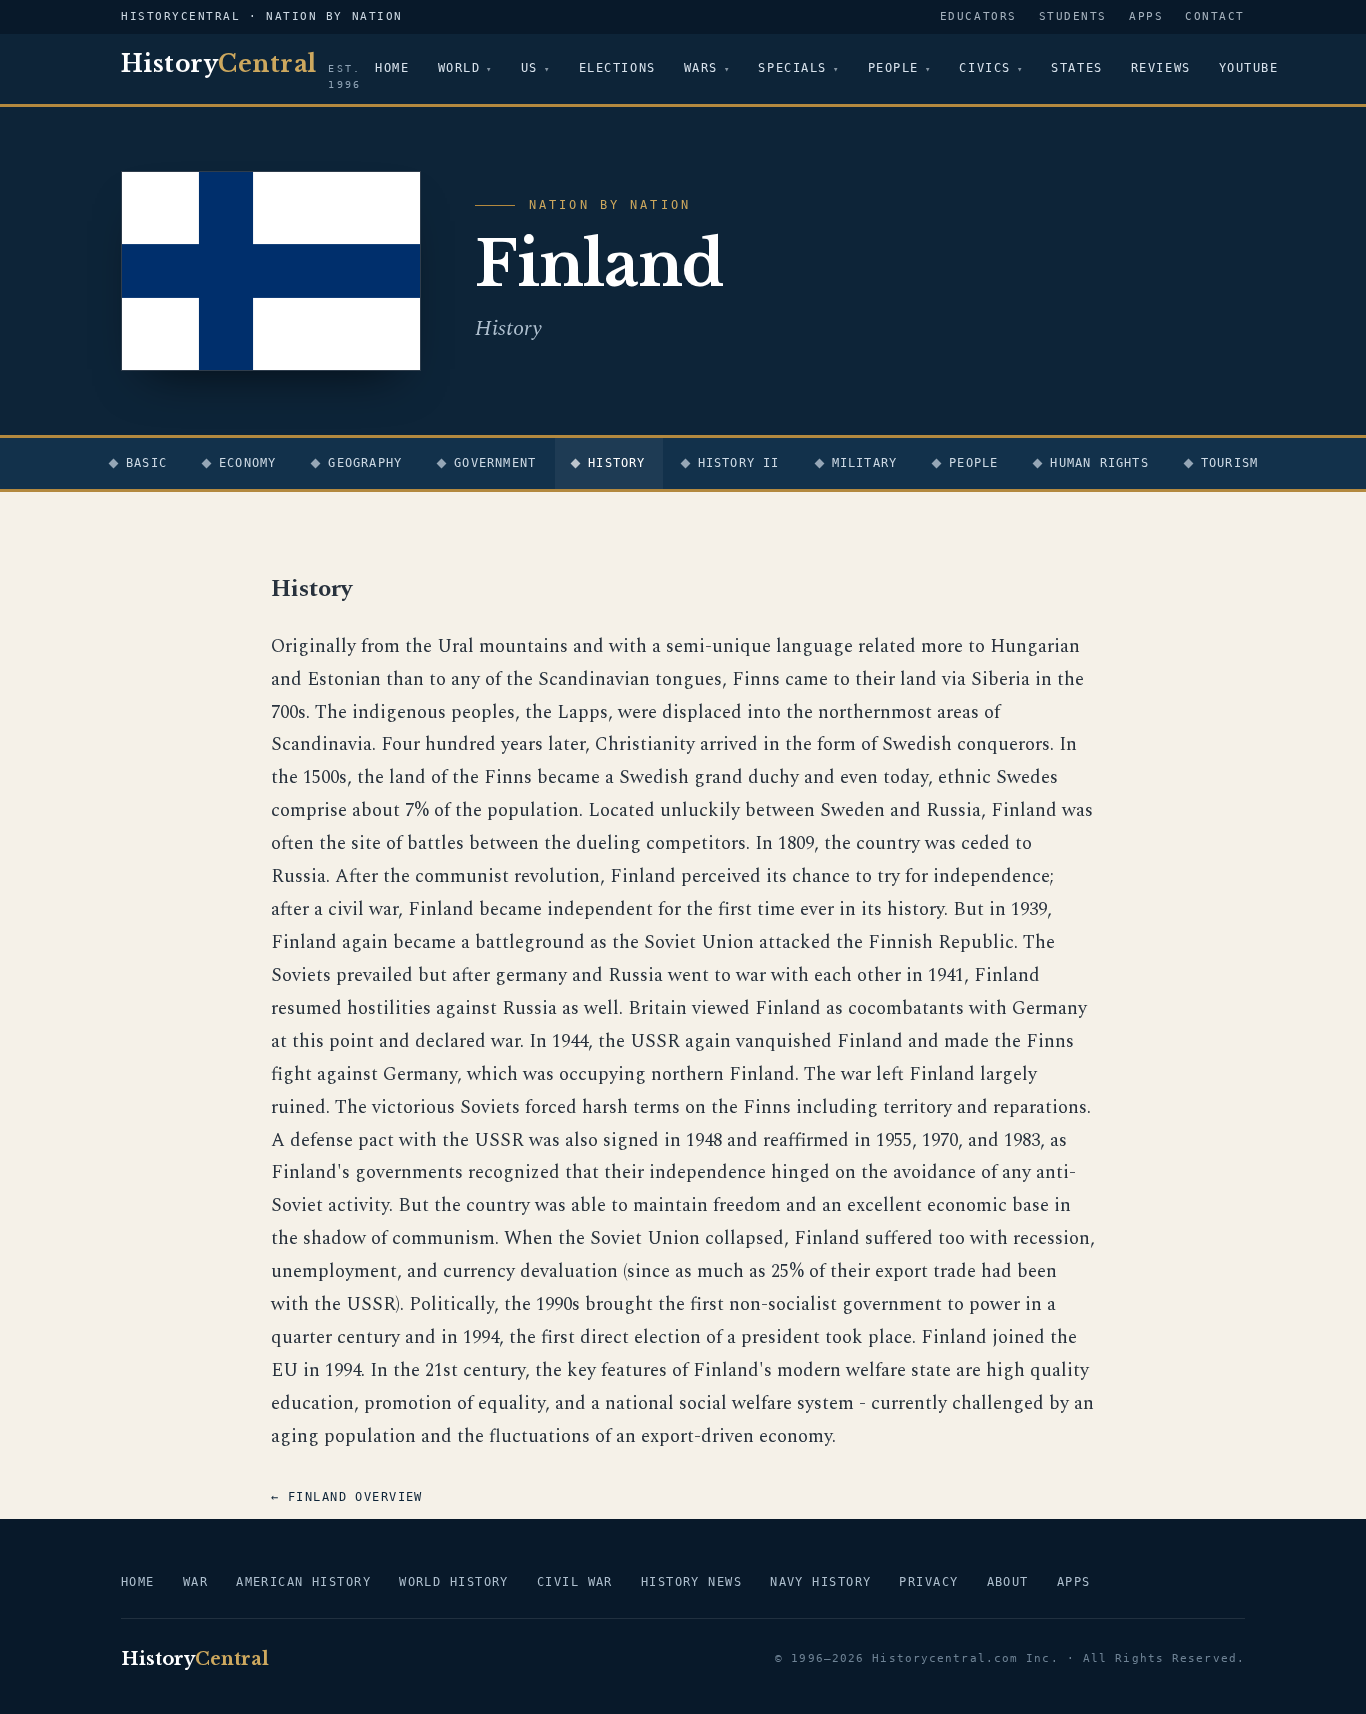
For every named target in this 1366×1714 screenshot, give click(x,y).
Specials (792, 68)
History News (691, 1582)
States (1076, 68)
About (1008, 1582)
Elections (617, 68)
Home (392, 68)
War (195, 1582)
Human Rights (1099, 463)
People (893, 68)
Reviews (1161, 68)
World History (454, 1582)
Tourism (1229, 463)
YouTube (1249, 68)
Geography (365, 463)
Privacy (928, 1582)
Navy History (820, 1582)
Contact (1215, 16)
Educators (978, 16)
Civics (984, 68)
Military (865, 463)
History (616, 463)
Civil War (575, 1582)
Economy (247, 463)
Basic (146, 463)
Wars (701, 68)
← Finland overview (347, 1497)
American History (303, 1582)
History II (739, 463)
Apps (1146, 16)
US (529, 68)
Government (495, 463)
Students (1073, 16)
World (459, 68)
